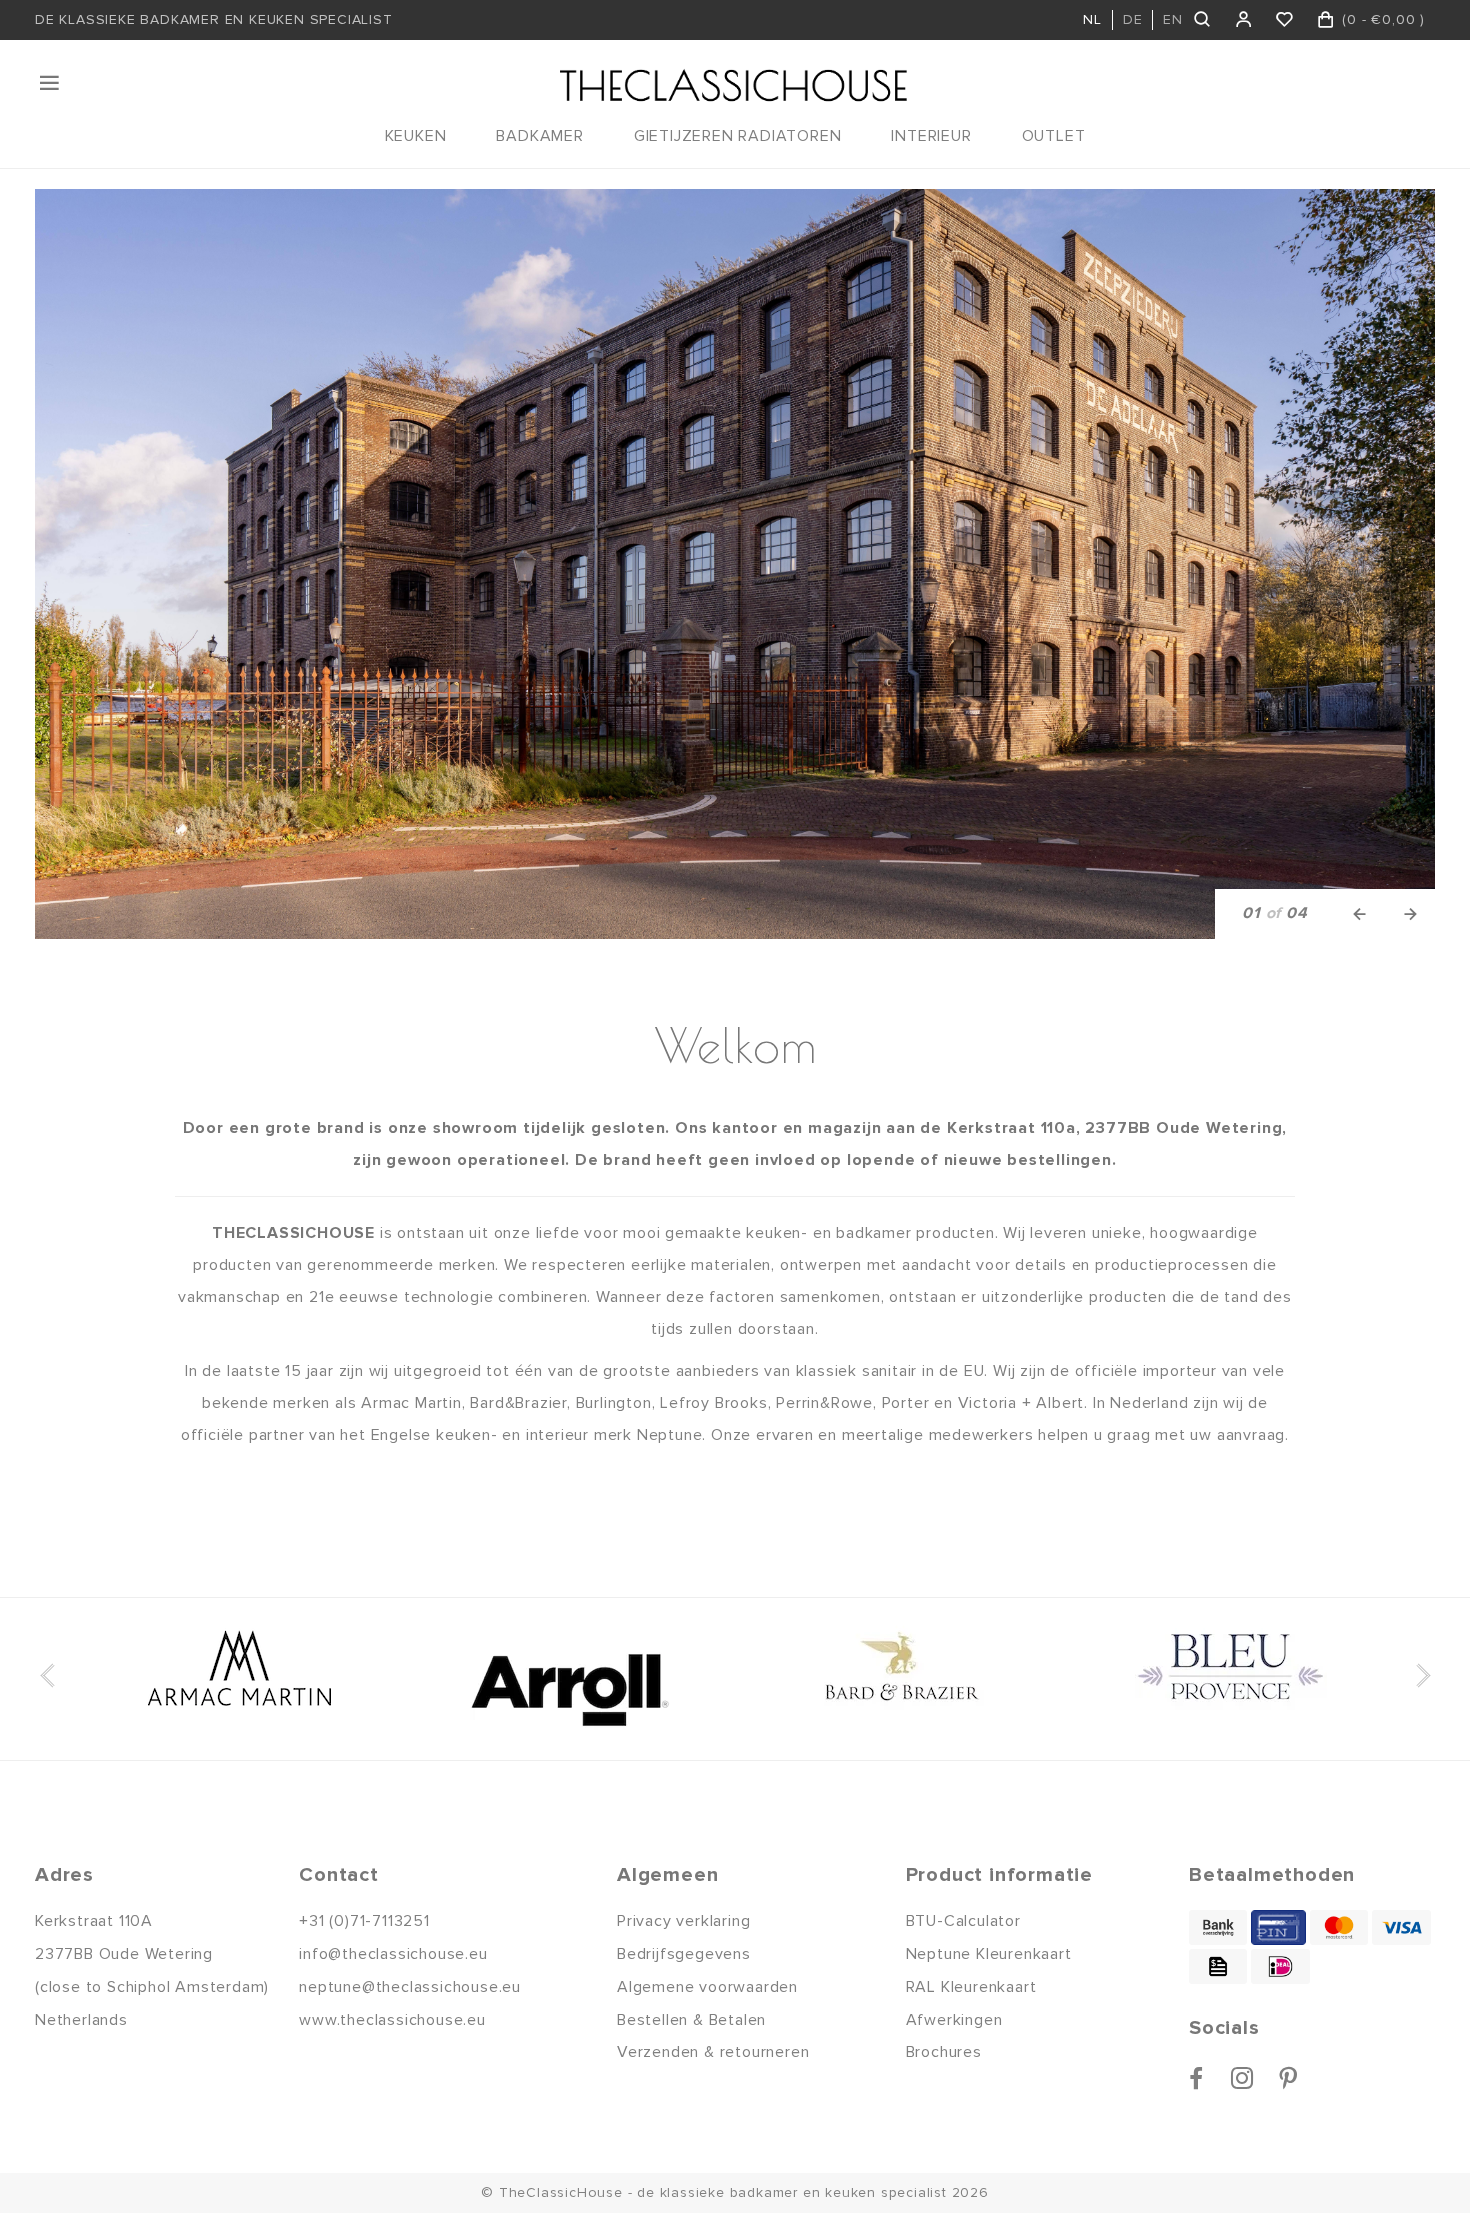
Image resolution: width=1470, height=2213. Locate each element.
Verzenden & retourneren (713, 2052)
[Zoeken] (1203, 20)
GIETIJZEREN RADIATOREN (738, 136)
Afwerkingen (954, 2020)
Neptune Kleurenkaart (989, 1954)
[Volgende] (1410, 914)
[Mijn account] (1244, 20)
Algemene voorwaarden (707, 1987)
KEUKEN (416, 136)
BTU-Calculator (963, 1921)
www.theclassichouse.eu (392, 2020)
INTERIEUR (931, 136)
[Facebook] (1196, 2078)
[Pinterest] (1288, 2078)
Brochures (944, 2052)
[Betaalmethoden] (1218, 1927)
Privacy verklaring (683, 1921)
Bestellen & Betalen (691, 2020)
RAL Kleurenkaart (971, 1987)
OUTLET (1054, 136)
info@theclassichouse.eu (393, 1954)
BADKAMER (539, 136)
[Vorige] (1360, 914)
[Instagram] (1242, 2078)
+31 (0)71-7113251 (364, 1921)
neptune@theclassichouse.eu (410, 1987)
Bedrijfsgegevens (684, 1954)
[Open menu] (51, 83)
